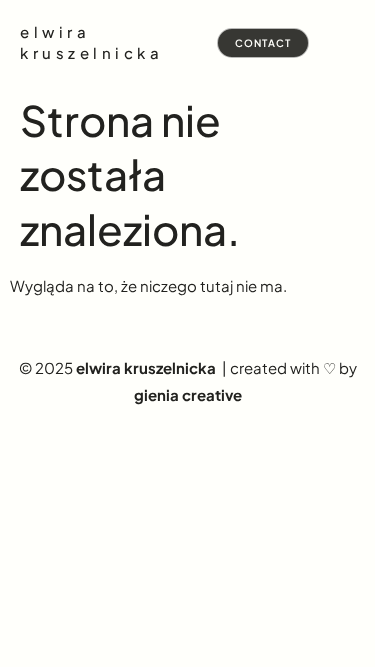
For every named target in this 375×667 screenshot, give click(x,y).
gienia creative (188, 394)
